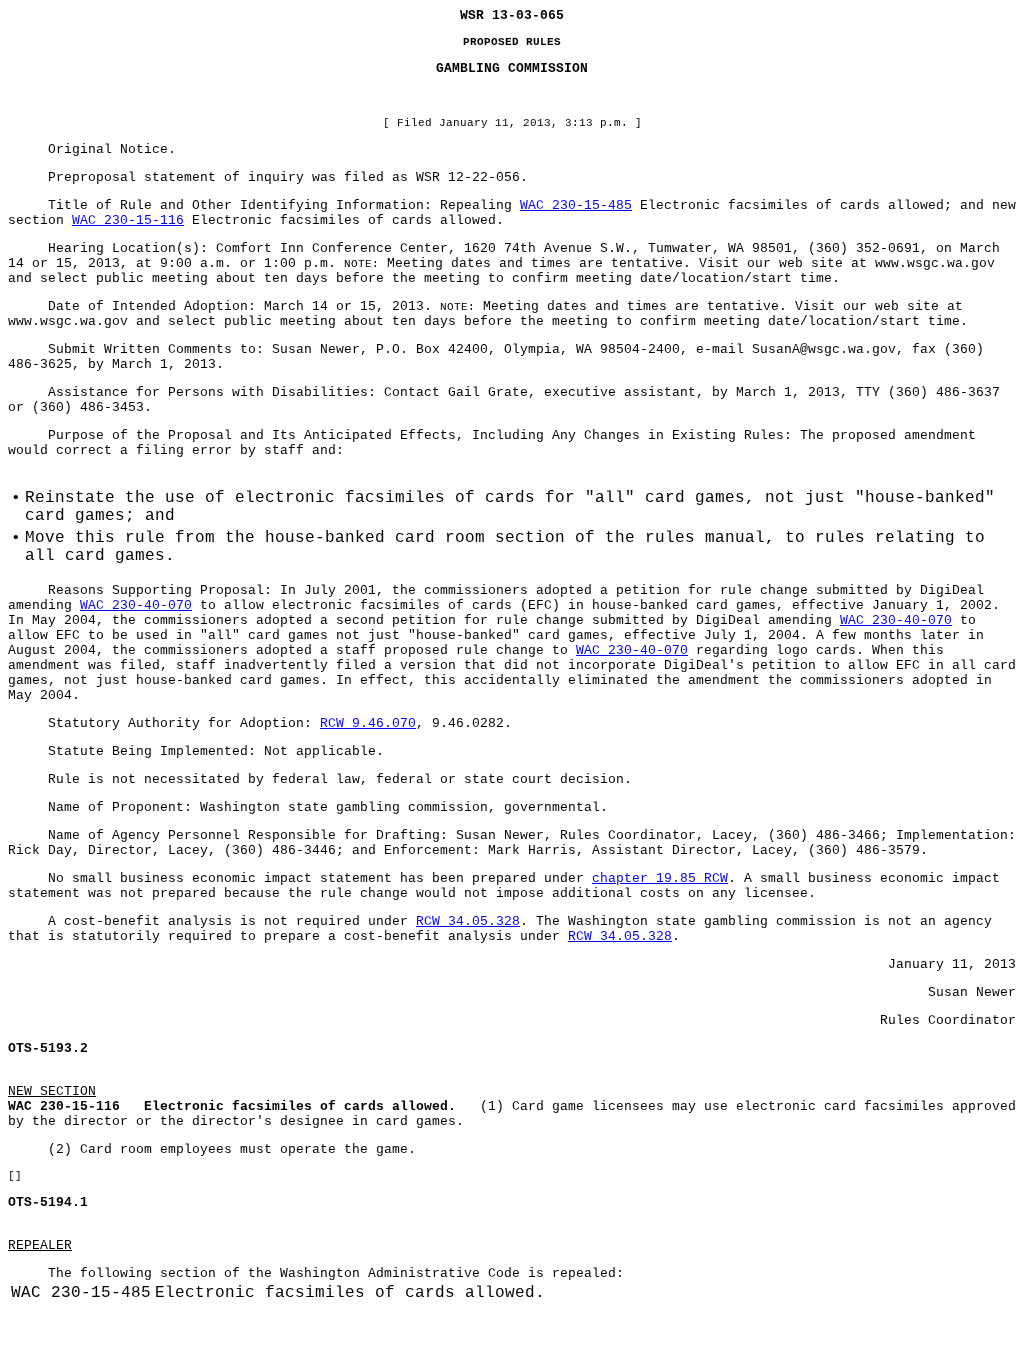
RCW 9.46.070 (368, 723)
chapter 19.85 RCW (660, 878)
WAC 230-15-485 (576, 205)
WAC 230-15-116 (128, 220)
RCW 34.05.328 (468, 921)
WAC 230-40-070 (136, 605)
